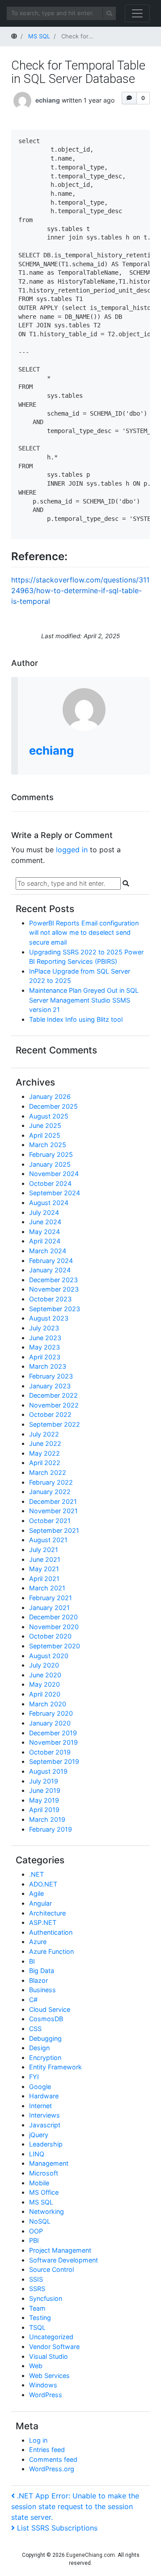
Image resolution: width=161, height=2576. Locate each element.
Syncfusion (46, 2298)
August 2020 (49, 1656)
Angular (40, 1903)
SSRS (37, 2289)
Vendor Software (54, 2347)
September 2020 (55, 1646)
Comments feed (53, 2459)
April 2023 (45, 1357)
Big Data (42, 1971)
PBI (34, 2240)
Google (40, 2087)
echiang (48, 100)
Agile (36, 1893)
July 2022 (44, 1434)
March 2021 (47, 1588)
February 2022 (51, 1482)
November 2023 (54, 1289)
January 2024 (50, 1270)
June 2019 (45, 1790)
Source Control (51, 2269)
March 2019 (47, 1819)
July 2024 (44, 1212)
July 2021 (44, 1550)
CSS (35, 2029)
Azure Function (51, 1951)
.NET (36, 1874)
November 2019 (53, 1742)
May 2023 (44, 1347)
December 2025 (53, 1106)
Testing (40, 2318)
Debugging (45, 2038)
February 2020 (51, 1713)
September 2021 (54, 1530)
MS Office (44, 2192)
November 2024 (54, 1174)
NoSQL (40, 2221)
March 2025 (48, 1145)
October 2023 (50, 1299)
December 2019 (53, 1733)
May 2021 (44, 1569)
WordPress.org (52, 2469)
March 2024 (48, 1251)
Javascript (45, 2125)
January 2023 (50, 1386)
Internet (40, 2106)
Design (39, 2048)
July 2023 (44, 1328)
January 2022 (50, 1492)
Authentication (51, 1932)
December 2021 (53, 1501)
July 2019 (44, 1781)
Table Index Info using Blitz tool (76, 1019)
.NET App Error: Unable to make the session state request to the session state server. (75, 2506)
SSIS (36, 2279)
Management (49, 2163)
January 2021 (49, 1608)
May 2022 (44, 1453)
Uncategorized (51, 2337)
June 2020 (45, 1675)
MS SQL (41, 2202)
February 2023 (51, 1376)
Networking (47, 2211)
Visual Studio (49, 2356)
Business (42, 1990)
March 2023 (48, 1366)
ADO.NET (43, 1884)
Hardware (44, 2096)
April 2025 (45, 1135)
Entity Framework (55, 2067)
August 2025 (49, 1116)
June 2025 (45, 1125)
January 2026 (50, 1096)
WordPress (46, 2395)
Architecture (47, 1913)
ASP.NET (43, 1922)
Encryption (45, 2058)
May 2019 (44, 1800)
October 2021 (50, 1521)
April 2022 (45, 1463)
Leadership (46, 2144)
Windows (43, 2385)
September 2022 (55, 1424)
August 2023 (49, 1318)
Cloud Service (50, 2009)
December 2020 (53, 1617)
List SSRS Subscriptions (57, 2528)
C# (33, 2000)
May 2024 (44, 1232)
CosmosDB (46, 2019)
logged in (72, 850)
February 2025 (51, 1154)
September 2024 (55, 1193)
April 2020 (45, 1694)
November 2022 (54, 1405)
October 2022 (50, 1414)
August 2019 (48, 1771)
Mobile (39, 2183)
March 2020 (48, 1704)
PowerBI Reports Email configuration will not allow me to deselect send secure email (84, 933)
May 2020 (44, 1684)
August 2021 (48, 1540)
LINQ (37, 2154)
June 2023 (45, 1338)
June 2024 (45, 1222)
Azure (38, 1942)
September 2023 (55, 1309)
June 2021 (45, 1559)
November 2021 (53, 1511)
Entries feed (47, 2450)
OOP (36, 2231)
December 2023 (53, 1280)
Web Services (49, 2376)
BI (32, 1961)
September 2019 (54, 1761)
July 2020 (44, 1665)
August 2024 (49, 1203)
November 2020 (54, 1627)
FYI (34, 2077)
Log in (38, 2440)
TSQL (37, 2327)
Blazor (38, 1980)
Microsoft (44, 2173)
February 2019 (51, 1829)
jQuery (39, 2135)
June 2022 (45, 1443)
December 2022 (53, 1395)
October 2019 (50, 1752)
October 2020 (50, 1636)
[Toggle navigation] (137, 13)
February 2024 (51, 1261)
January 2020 (50, 1723)
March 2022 (48, 1472)
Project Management (60, 2250)
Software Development (64, 2260)
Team (37, 2308)
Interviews (44, 2115)
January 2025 (50, 1164)
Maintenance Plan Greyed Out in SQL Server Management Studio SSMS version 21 (84, 1000)
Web (36, 2366)
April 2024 (45, 1241)
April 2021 (44, 1579)
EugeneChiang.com (91, 2555)
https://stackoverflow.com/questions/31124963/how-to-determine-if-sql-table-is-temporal (80, 590)
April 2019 (44, 1810)
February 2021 (51, 1598)
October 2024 (50, 1183)
